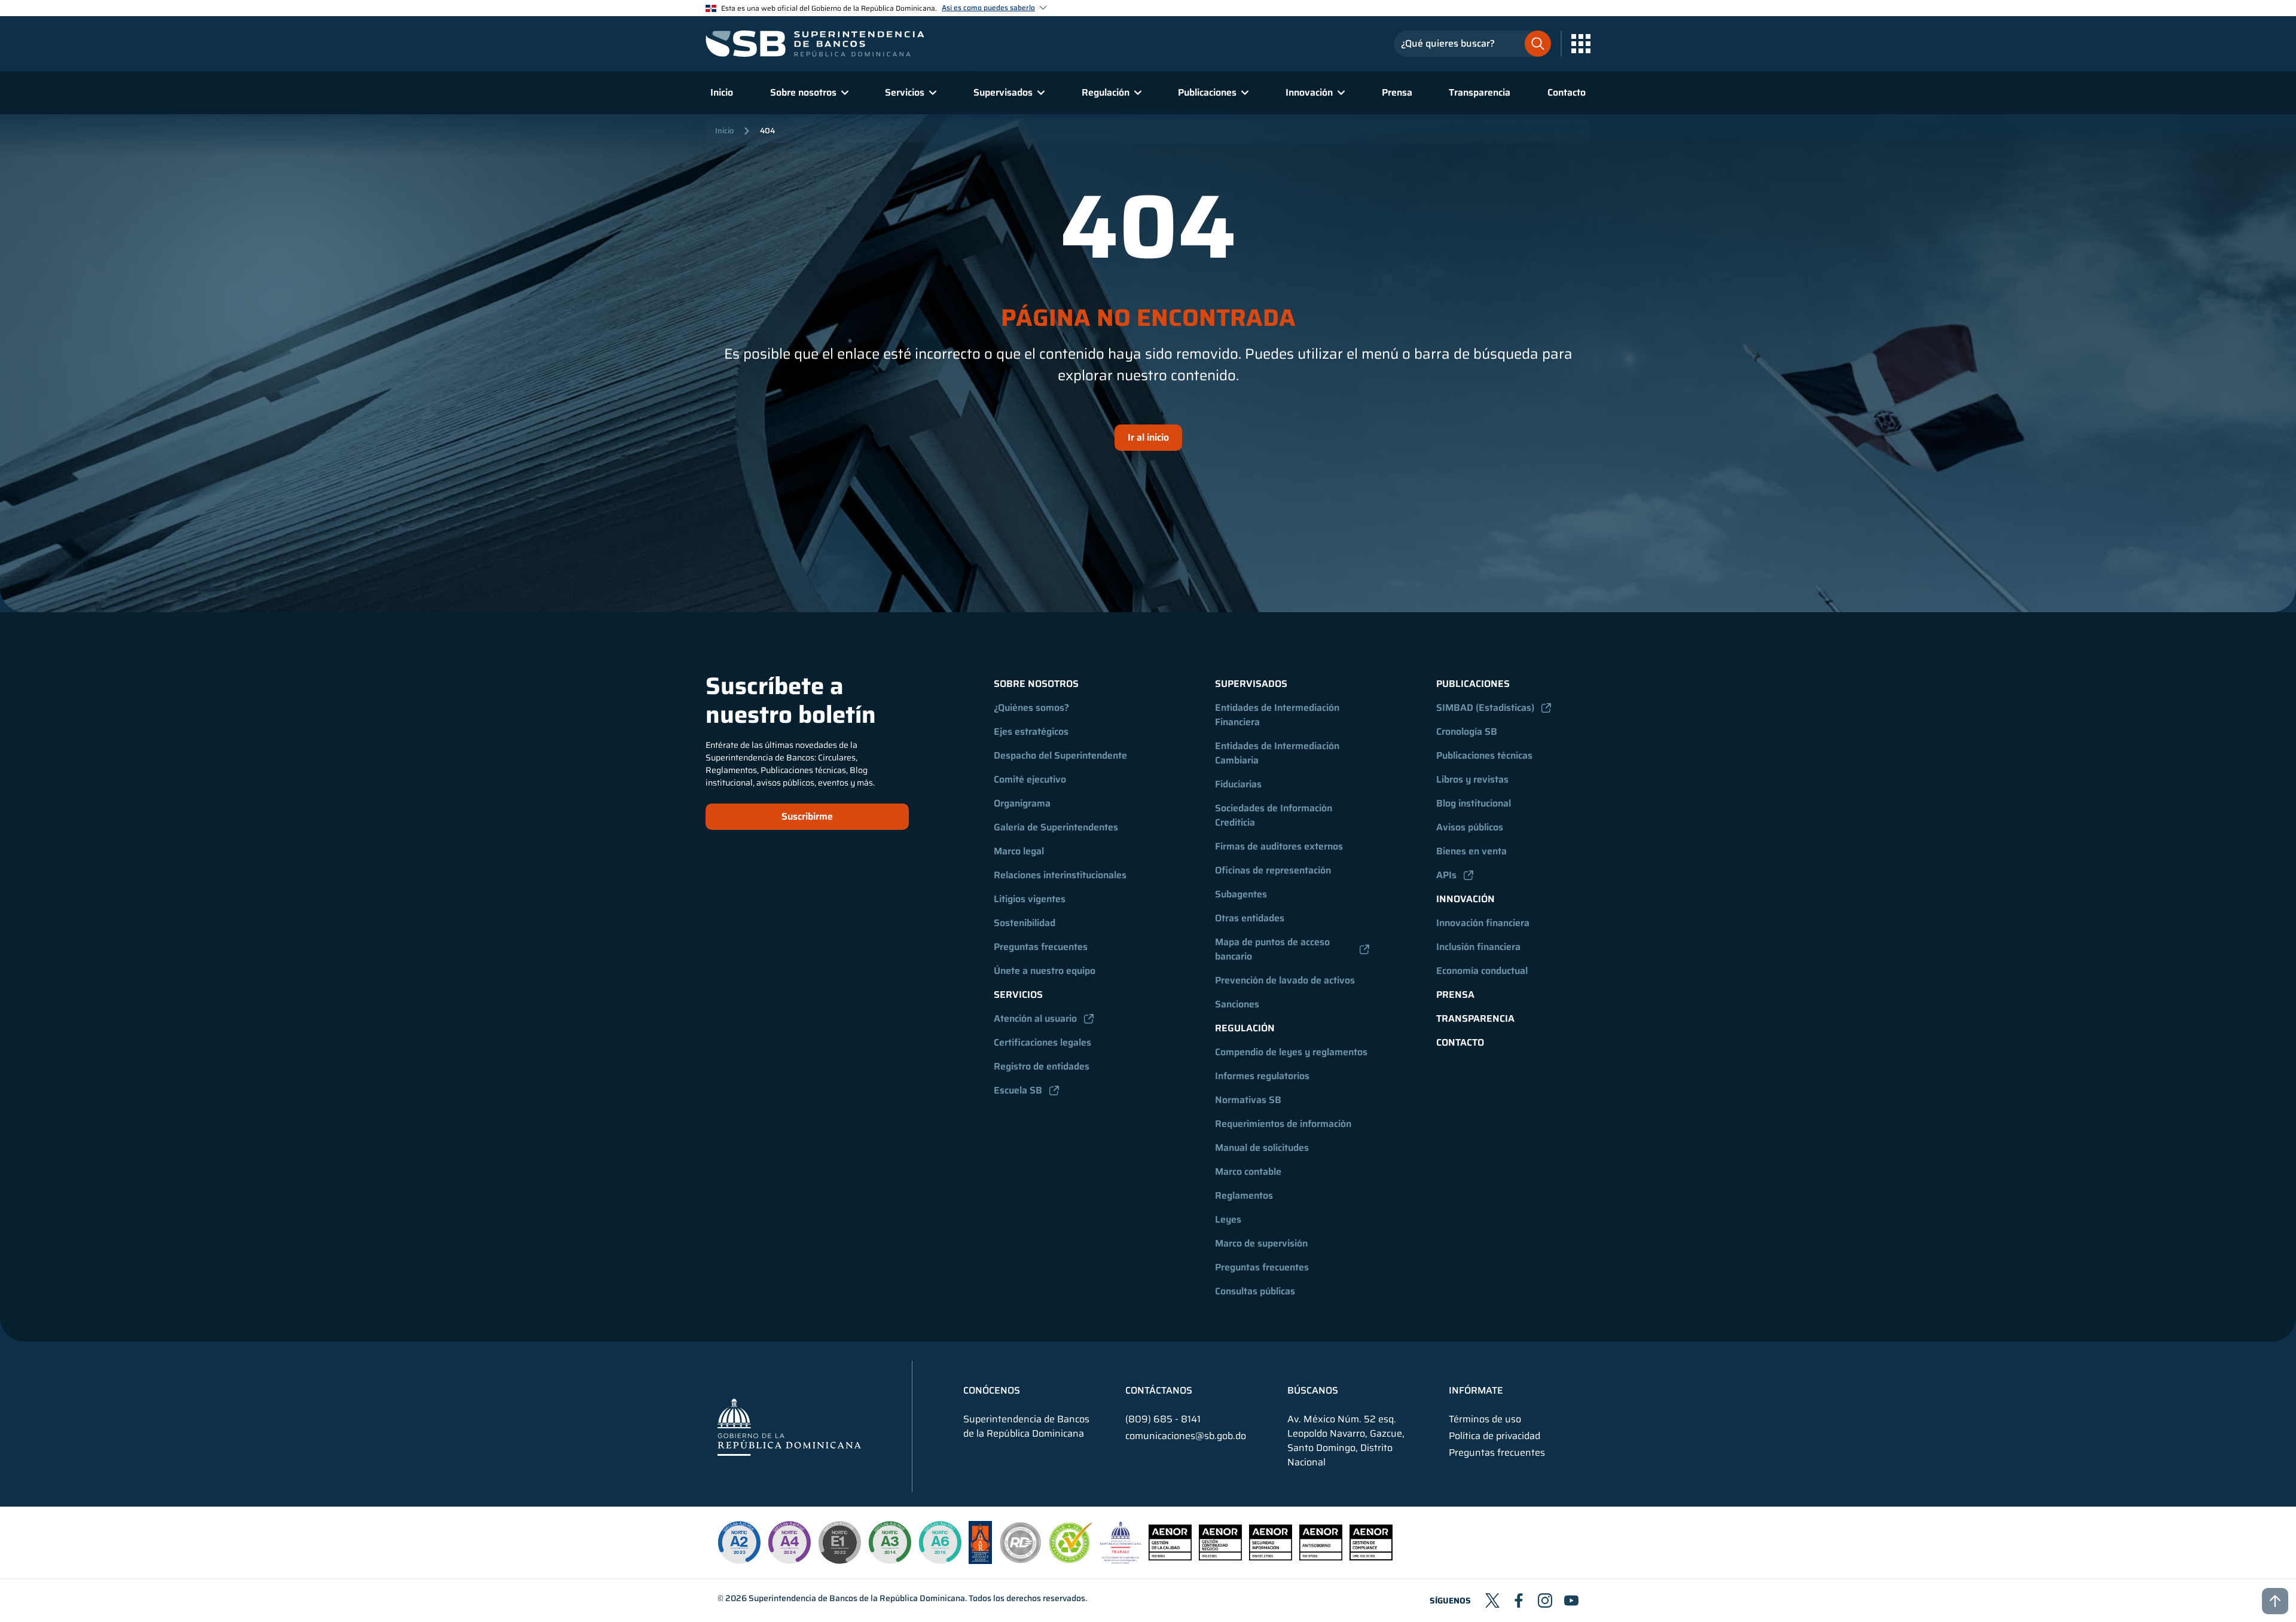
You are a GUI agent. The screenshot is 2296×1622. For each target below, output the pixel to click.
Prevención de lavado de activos (1285, 980)
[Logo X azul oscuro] (1492, 1600)
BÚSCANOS (1313, 1391)
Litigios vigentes (1030, 899)
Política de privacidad (1494, 1436)
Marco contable (1248, 1172)
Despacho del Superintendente (1060, 755)
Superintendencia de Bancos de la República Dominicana (857, 1598)
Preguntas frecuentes (1041, 947)
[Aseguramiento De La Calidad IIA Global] (980, 1561)
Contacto (1567, 92)
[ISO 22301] (1220, 1557)
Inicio (722, 92)
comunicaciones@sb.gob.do (1186, 1436)
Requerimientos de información (1283, 1124)
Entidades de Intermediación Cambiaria (1278, 753)
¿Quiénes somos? (1031, 708)
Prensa (1397, 92)
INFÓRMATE (1476, 1391)
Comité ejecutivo (1030, 779)
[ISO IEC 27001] (1271, 1557)
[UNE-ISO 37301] (1371, 1557)
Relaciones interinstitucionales (1060, 875)
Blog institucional (1474, 803)
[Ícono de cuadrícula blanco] (1581, 44)
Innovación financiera (1483, 923)
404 (767, 131)
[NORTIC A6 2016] (940, 1542)
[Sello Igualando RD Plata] (1021, 1561)
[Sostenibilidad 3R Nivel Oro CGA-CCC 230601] (1071, 1560)
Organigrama (1022, 803)
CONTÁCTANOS (1159, 1391)
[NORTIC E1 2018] (839, 1542)
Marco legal (1019, 851)
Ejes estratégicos (1031, 731)
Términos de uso (1485, 1419)
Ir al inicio (1148, 437)
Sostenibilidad (1025, 923)
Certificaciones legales (1042, 1042)
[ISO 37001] (1321, 1557)
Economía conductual (1482, 971)
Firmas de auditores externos (1279, 846)
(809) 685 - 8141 (1163, 1419)
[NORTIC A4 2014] (789, 1542)
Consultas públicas (1255, 1291)
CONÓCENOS (992, 1391)
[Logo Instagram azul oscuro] (1545, 1600)
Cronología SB (1467, 731)
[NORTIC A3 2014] (890, 1542)
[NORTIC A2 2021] (739, 1542)
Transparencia (1480, 92)
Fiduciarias (1238, 784)
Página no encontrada (1148, 318)
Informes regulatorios (1262, 1076)
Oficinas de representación (1273, 870)
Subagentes (1241, 894)
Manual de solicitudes (1262, 1148)
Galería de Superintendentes (1056, 827)
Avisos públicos (1470, 827)
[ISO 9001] (1170, 1557)
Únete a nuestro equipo (1045, 971)
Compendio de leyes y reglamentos (1291, 1052)
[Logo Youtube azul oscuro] (1571, 1600)
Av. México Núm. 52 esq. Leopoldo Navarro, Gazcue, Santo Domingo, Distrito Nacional (1346, 1441)
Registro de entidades (1042, 1066)
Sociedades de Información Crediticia (1275, 815)
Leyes (1228, 1219)
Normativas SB (1248, 1100)
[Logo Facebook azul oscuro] (1519, 1600)
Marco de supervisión (1261, 1243)
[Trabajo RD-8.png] (1121, 1561)
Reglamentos (1244, 1195)
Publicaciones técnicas (1484, 755)
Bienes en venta (1471, 851)
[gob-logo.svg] (789, 1426)
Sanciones (1237, 1004)
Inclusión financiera (1478, 947)
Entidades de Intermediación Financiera (1278, 715)
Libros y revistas (1472, 779)
